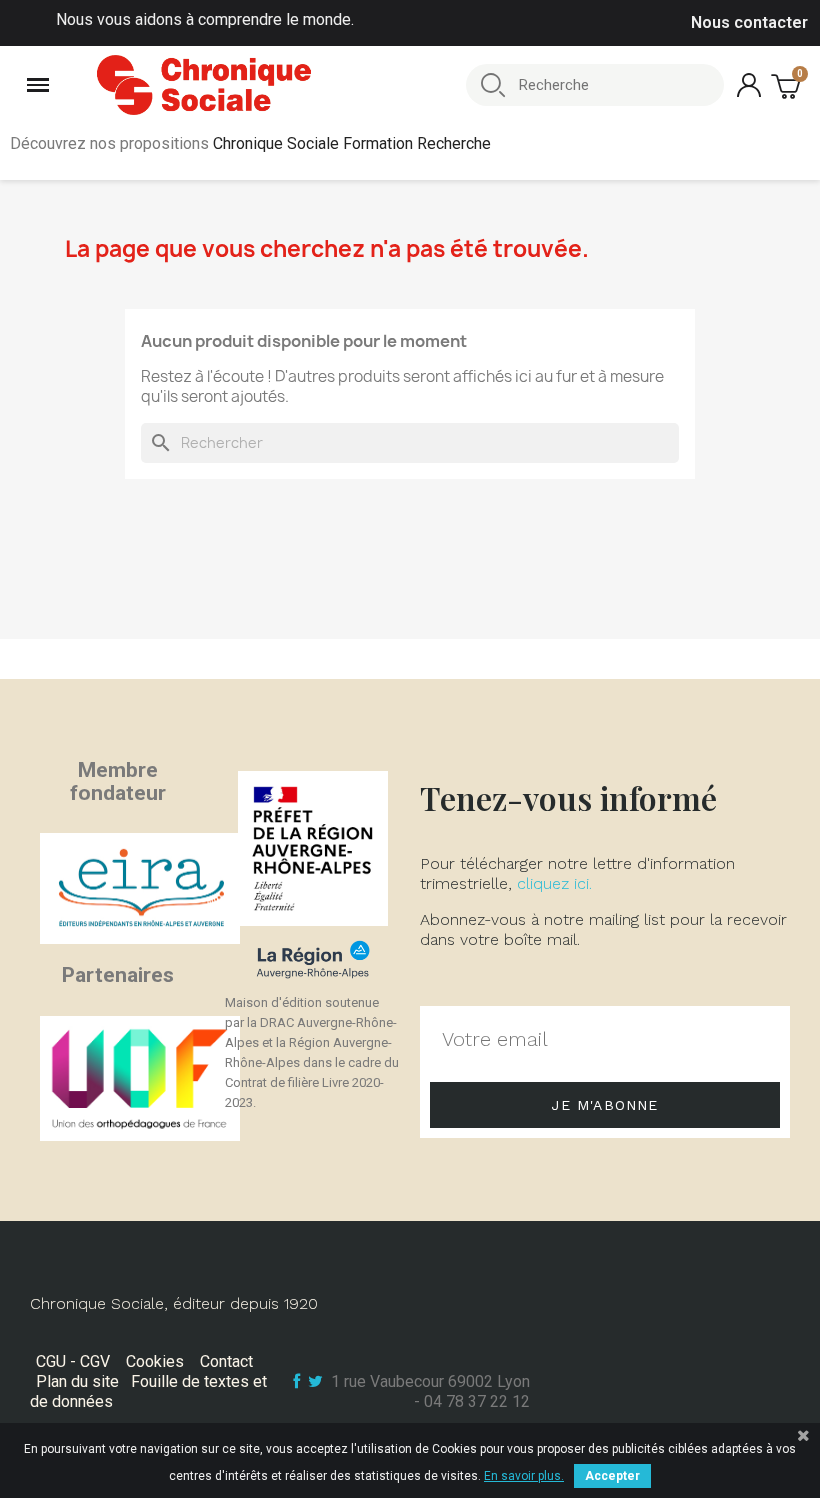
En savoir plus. (524, 1476)
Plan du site (77, 1381)
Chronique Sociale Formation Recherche (352, 143)
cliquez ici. (554, 883)
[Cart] (788, 85)
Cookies (155, 1361)
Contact (226, 1361)
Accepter (612, 1476)
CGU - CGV (73, 1361)
